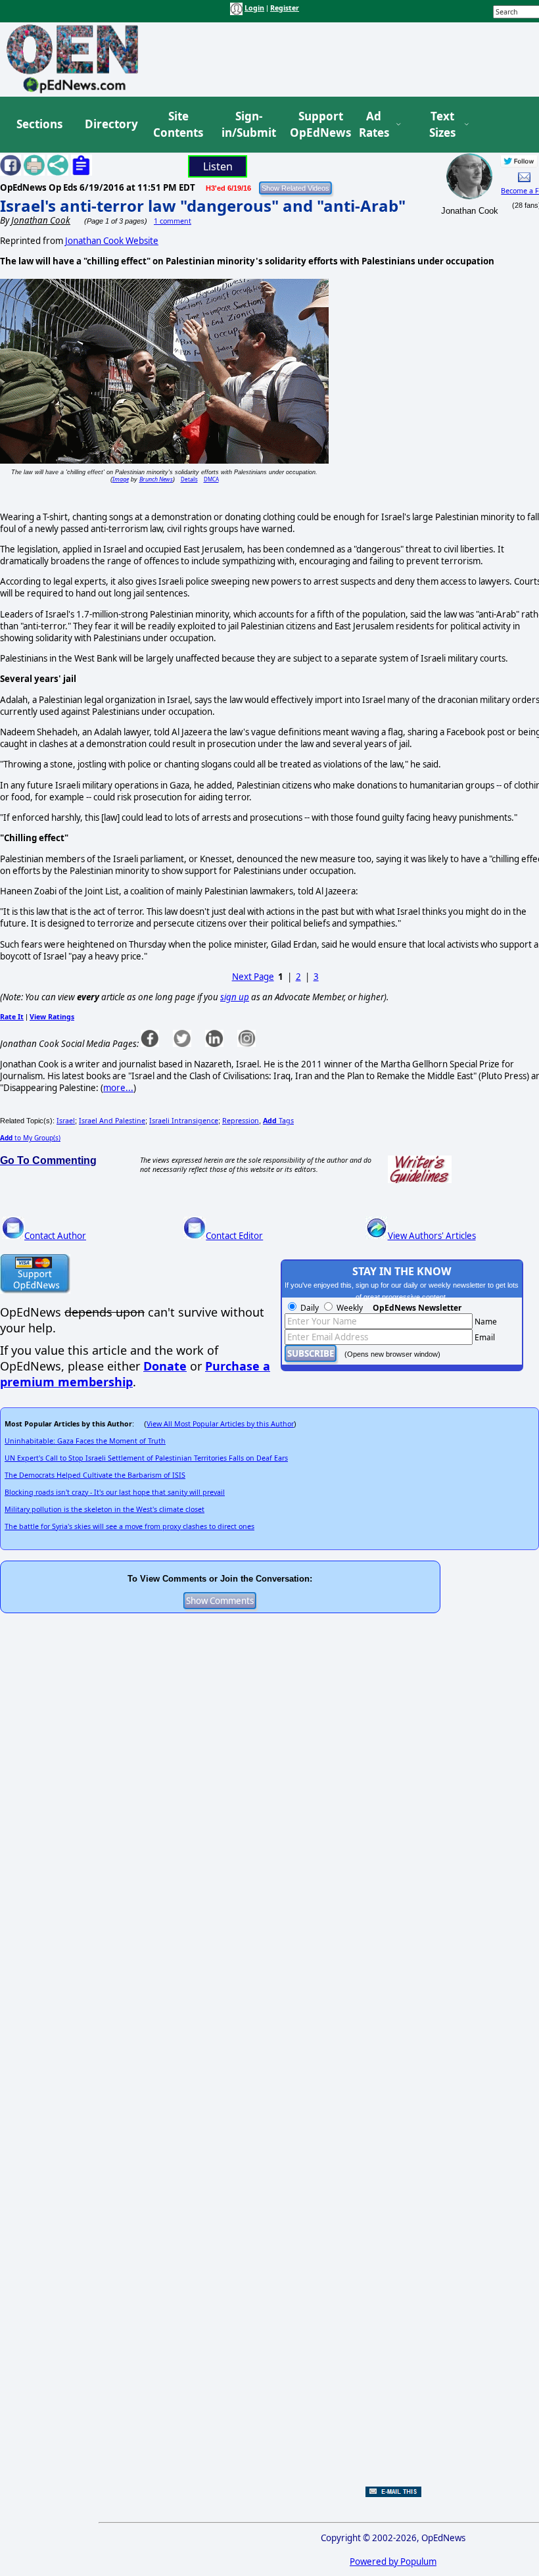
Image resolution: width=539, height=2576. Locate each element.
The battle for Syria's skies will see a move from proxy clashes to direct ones (129, 1526)
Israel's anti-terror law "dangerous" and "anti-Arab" (203, 206)
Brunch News (156, 479)
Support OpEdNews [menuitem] (316, 125)
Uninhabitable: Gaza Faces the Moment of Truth (85, 1441)
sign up (235, 997)
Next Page (253, 977)
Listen (218, 166)
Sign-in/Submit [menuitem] (247, 125)
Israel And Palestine (112, 1121)
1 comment (173, 221)
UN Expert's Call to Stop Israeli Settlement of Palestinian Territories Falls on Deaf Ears (146, 1458)
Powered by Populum (393, 2562)
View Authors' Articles (432, 1236)
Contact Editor (234, 1236)
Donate (165, 1366)
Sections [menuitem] (39, 124)
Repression (241, 1121)
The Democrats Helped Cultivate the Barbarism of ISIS (95, 1475)
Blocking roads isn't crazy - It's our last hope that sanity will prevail (115, 1492)
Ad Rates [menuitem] (374, 125)
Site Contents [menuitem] (178, 125)
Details (189, 479)
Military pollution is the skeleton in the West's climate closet (105, 1509)
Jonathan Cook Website (112, 241)
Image (121, 479)
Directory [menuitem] (110, 124)
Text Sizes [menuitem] (442, 125)
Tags (278, 1121)
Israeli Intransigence (184, 1121)
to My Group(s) (30, 1138)
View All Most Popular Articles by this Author (220, 1424)
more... (118, 1088)
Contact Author (55, 1236)
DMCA (211, 479)
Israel (66, 1121)
